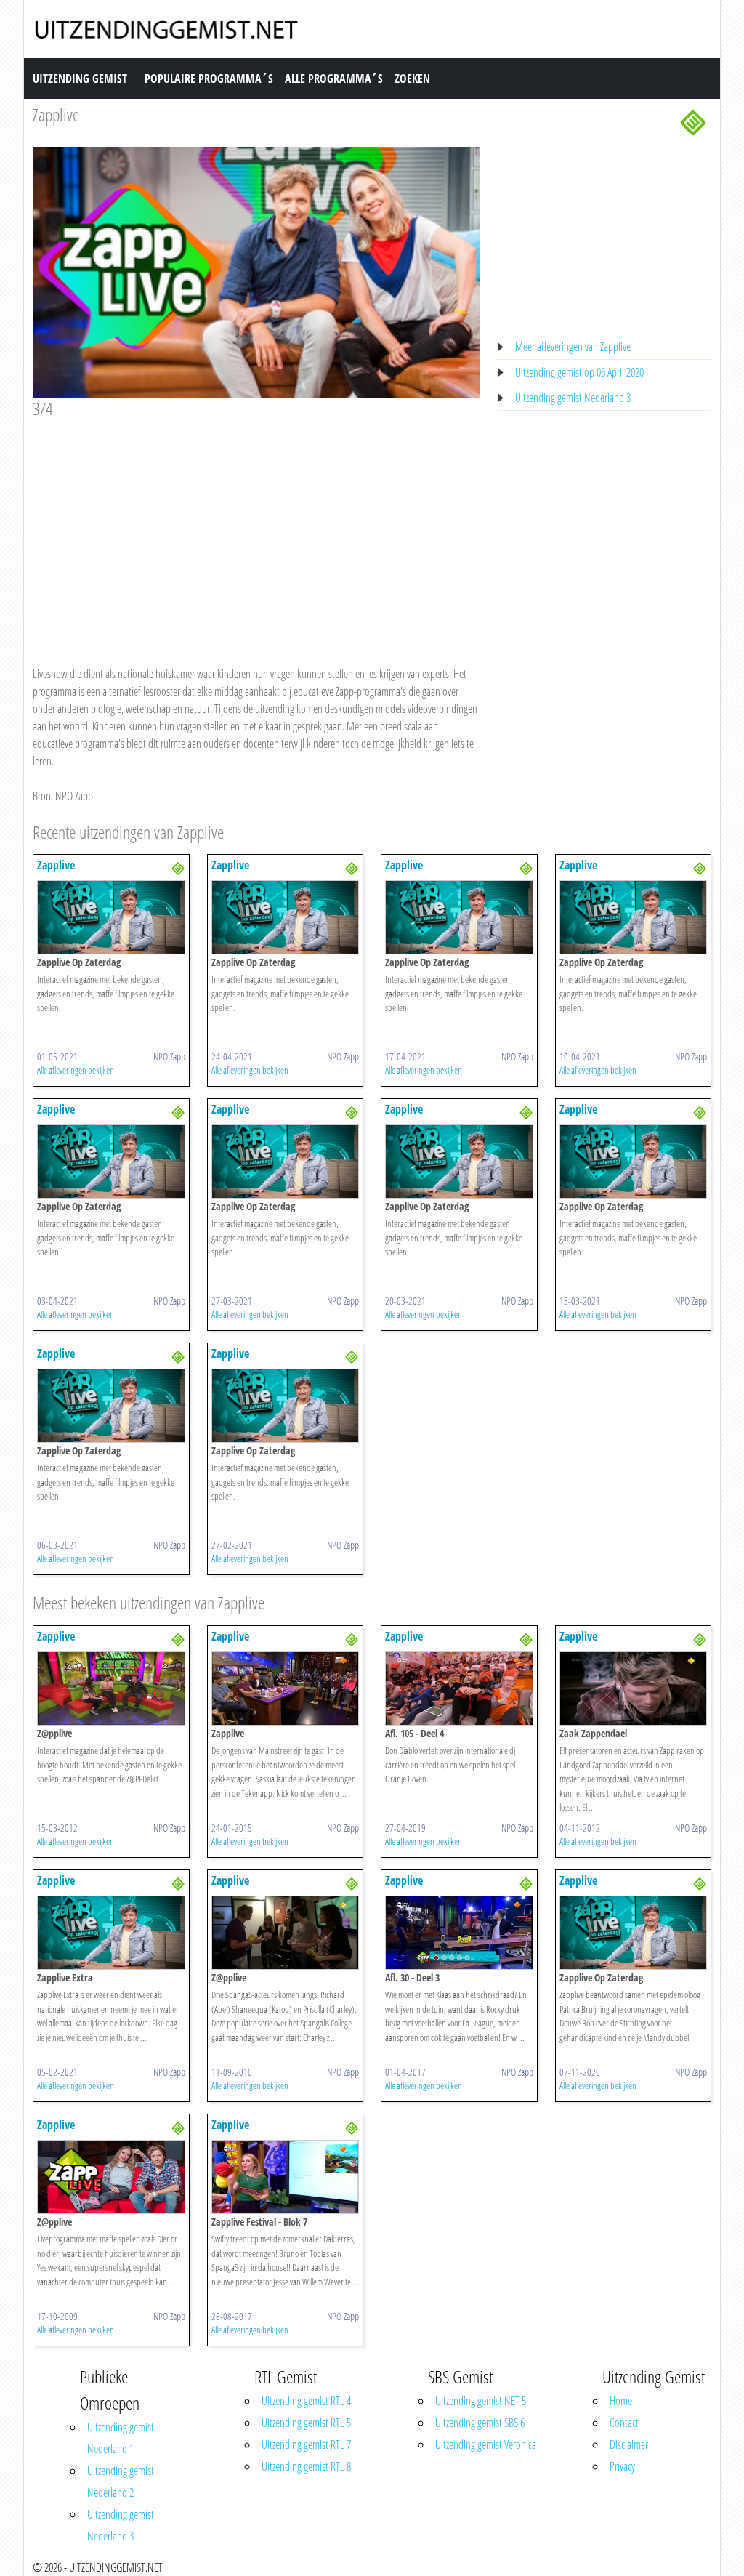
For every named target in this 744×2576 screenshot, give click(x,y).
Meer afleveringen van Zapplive (573, 347)
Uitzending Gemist (80, 79)
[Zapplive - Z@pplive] (111, 1687)
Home (621, 2401)
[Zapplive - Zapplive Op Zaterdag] (111, 917)
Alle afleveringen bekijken (76, 1070)
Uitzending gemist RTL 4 (306, 2401)
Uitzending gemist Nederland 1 (121, 2438)
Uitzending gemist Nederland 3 (573, 398)
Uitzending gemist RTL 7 (306, 2444)
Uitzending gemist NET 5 (481, 2401)
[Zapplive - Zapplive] (286, 1687)
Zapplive (56, 114)
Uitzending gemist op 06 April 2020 (579, 372)
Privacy (622, 2466)
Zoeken (412, 79)
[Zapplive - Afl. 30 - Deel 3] (459, 1931)
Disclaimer (629, 2444)
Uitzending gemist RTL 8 (306, 2466)
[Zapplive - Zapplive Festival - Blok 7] (286, 2175)
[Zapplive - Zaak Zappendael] (634, 1687)
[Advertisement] (256, 528)
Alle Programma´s (334, 79)
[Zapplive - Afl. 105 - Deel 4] (459, 1687)
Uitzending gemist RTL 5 (306, 2423)
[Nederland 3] (693, 121)
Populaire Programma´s (209, 79)
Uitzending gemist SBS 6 (480, 2423)
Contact (624, 2423)
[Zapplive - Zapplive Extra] (111, 1931)
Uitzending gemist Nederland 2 (121, 2482)
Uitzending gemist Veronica (486, 2444)
